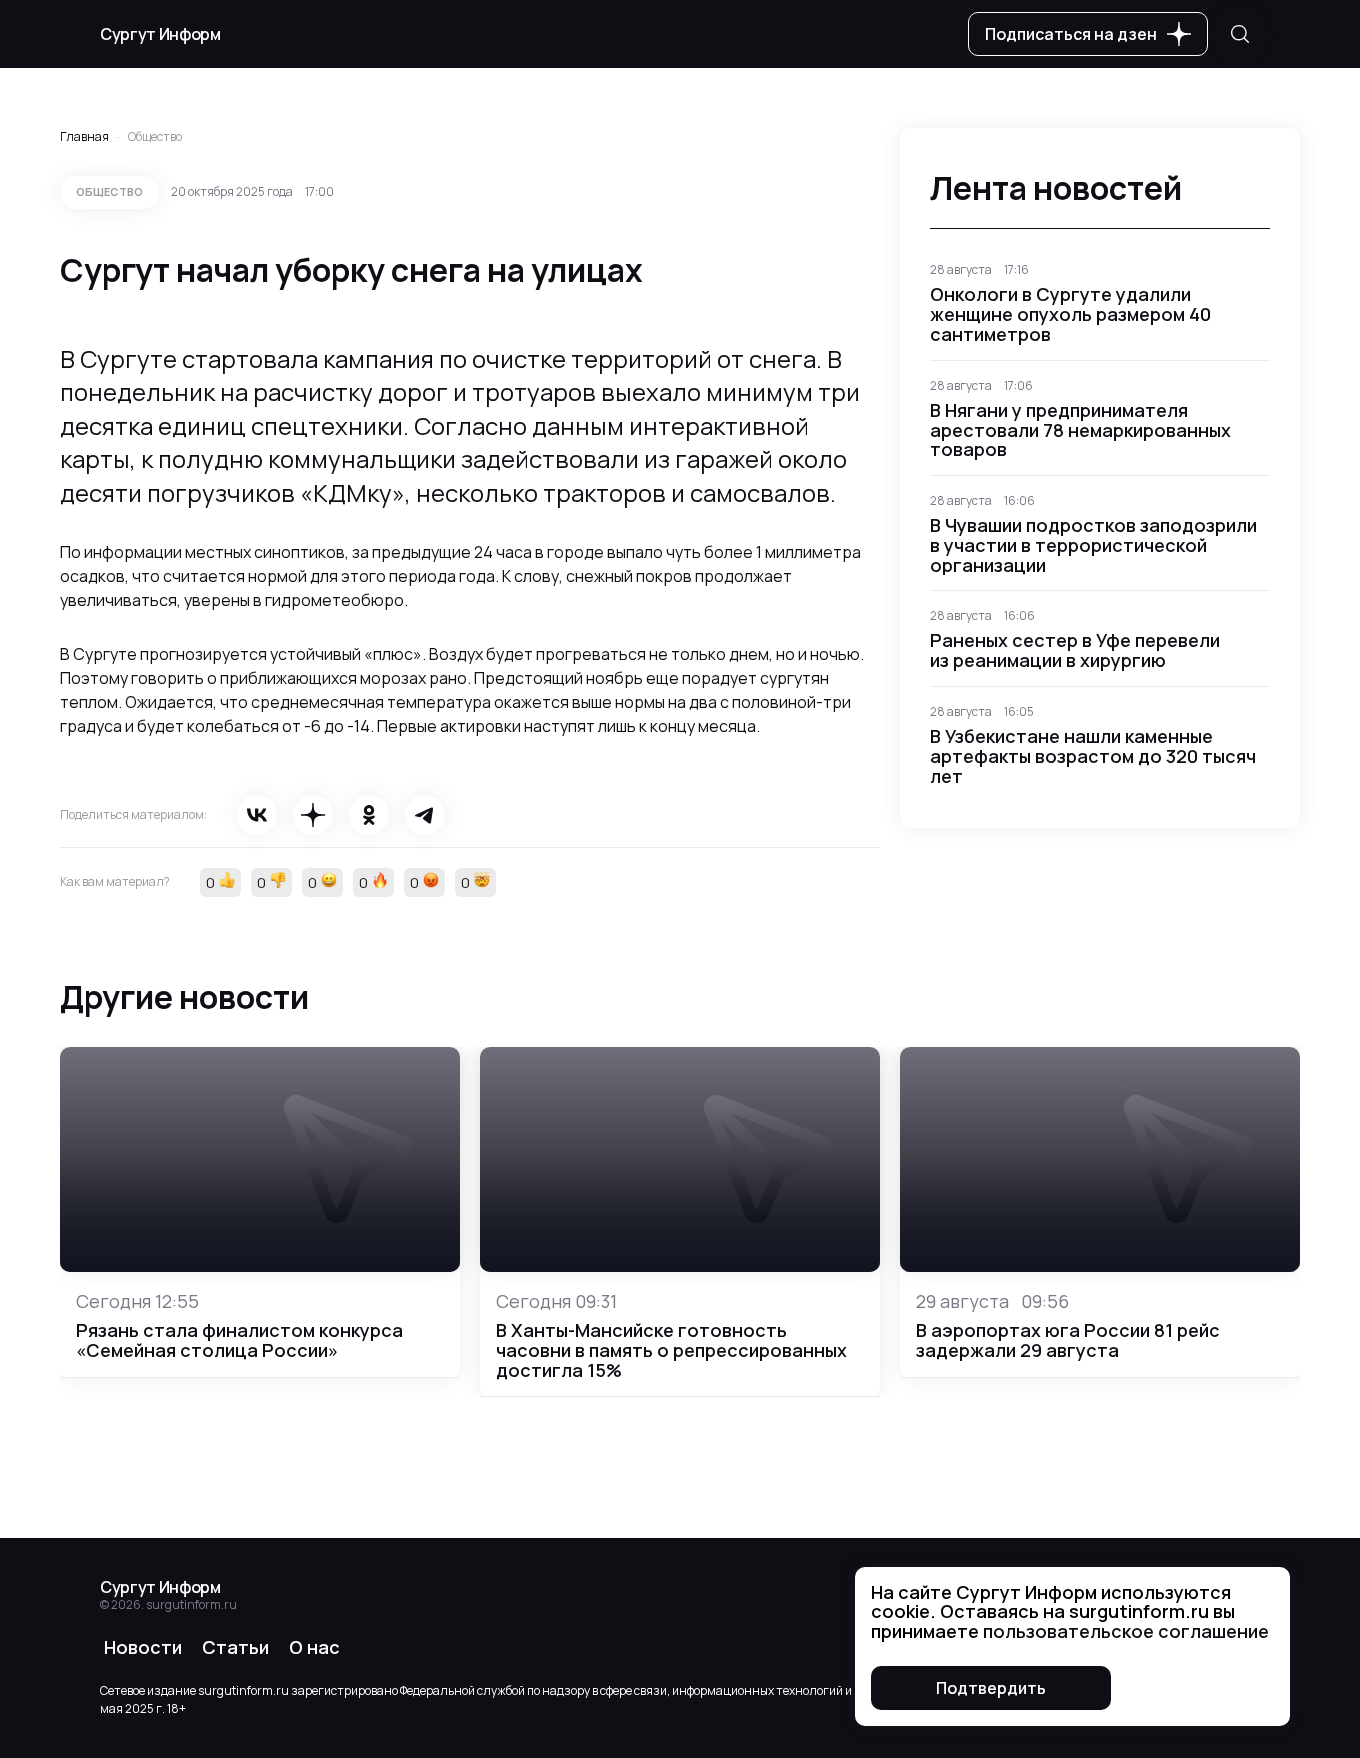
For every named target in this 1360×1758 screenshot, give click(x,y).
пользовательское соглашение (1126, 1631)
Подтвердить (991, 1688)
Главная (84, 136)
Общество (155, 136)
